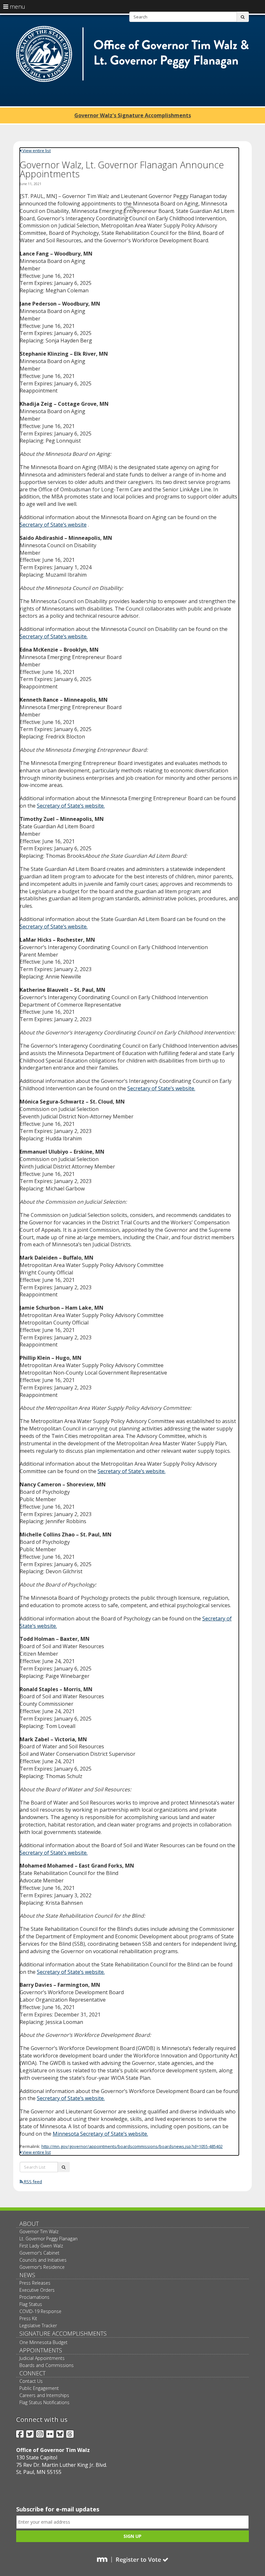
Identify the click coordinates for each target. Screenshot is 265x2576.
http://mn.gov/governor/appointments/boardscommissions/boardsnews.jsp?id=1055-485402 (132, 2146)
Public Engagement (39, 2388)
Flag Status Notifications (44, 2402)
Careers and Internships (44, 2395)
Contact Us (31, 2381)
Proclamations (34, 2297)
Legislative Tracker (38, 2325)
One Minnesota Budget (43, 2342)
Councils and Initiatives (43, 2260)
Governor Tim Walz (39, 2231)
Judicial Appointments (42, 2358)
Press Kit (28, 2318)
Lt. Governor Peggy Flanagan (48, 2239)
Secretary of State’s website (53, 525)
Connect (32, 2373)
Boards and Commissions (47, 2365)
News (27, 2275)
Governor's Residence (42, 2267)
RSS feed (32, 2182)
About (29, 2224)
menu (17, 6)
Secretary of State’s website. (54, 636)
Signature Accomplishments (63, 2333)
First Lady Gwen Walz (41, 2246)
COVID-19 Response (40, 2311)
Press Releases (35, 2283)
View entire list (36, 151)
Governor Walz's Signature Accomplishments (133, 115)
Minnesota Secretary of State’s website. (100, 2134)
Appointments (41, 2350)
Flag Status (31, 2304)
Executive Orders (37, 2290)
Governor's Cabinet (39, 2253)
